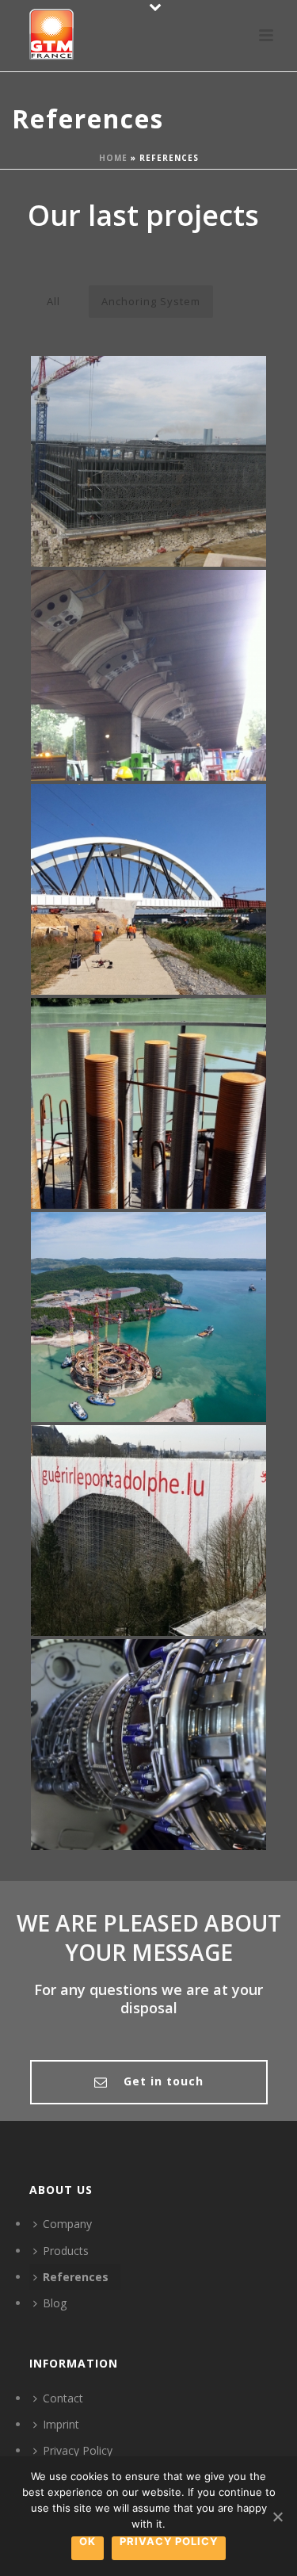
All (53, 301)
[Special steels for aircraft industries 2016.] (179, 1721)
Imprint (61, 2424)
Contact (63, 2398)
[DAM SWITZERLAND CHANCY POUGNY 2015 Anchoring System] (148, 1103)
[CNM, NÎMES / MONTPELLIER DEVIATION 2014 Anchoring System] (148, 889)
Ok (88, 2542)
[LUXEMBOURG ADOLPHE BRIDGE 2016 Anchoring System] (148, 1531)
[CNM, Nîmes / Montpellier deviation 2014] (179, 866)
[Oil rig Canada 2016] (179, 1294)
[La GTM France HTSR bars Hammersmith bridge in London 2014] (179, 652)
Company (67, 2224)
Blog (55, 2303)
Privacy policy (169, 2542)
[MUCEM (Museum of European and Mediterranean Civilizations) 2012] (179, 438)
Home (113, 158)
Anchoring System (151, 301)
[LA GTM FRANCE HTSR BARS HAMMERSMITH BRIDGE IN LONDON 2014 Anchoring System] (148, 675)
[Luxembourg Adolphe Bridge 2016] (179, 1508)
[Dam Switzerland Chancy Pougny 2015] (179, 1080)
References (76, 2277)
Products (66, 2251)
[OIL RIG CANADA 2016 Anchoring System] (148, 1317)
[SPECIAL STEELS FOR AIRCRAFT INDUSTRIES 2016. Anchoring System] (148, 1745)
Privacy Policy (78, 2450)
